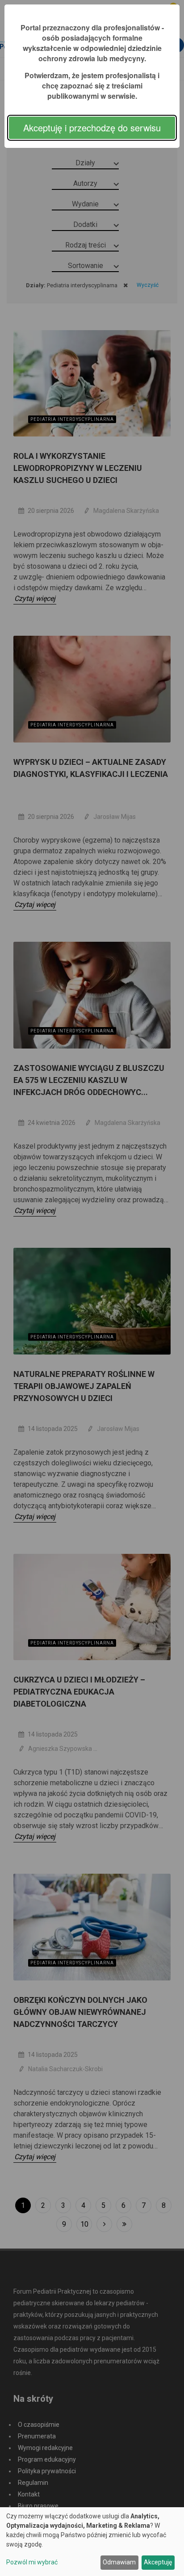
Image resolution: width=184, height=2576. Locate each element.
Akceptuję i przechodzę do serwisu (92, 128)
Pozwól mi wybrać (32, 2562)
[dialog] (92, 2542)
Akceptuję (158, 2562)
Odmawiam (119, 2562)
